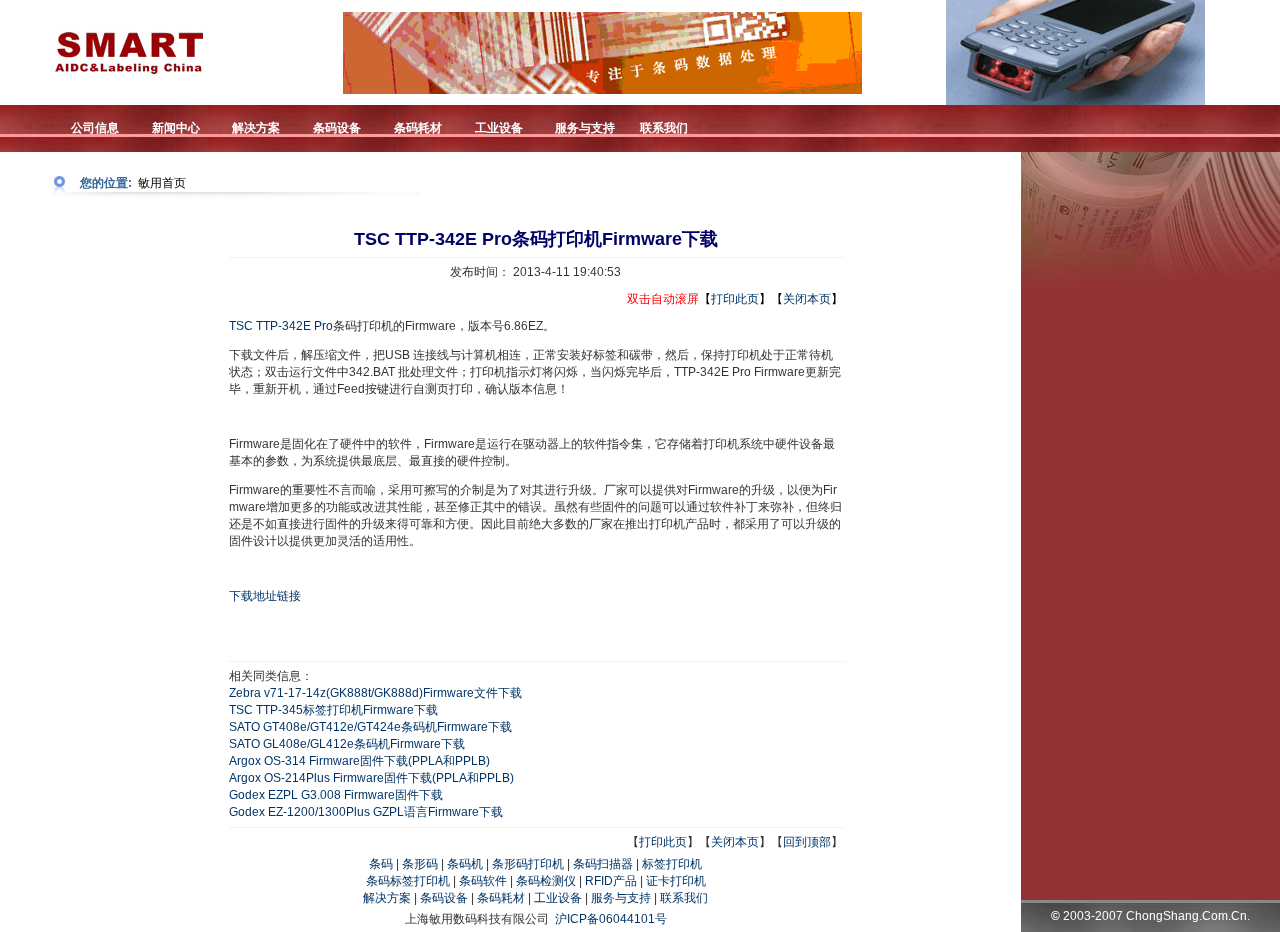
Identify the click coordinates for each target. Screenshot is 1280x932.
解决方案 (387, 898)
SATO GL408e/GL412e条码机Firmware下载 (347, 744)
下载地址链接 (265, 596)
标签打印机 (672, 864)
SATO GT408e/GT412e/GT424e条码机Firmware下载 (370, 727)
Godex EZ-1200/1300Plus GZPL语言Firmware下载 (366, 812)
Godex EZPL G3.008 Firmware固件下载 (336, 795)
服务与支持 (621, 898)
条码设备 (444, 898)
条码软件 (483, 881)
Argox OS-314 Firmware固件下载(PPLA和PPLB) (359, 761)
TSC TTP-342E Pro (281, 326)
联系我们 (684, 898)
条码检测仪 (546, 881)
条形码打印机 (528, 864)
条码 (381, 864)
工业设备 (558, 898)
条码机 (465, 864)
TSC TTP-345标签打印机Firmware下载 (333, 710)
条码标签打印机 (408, 881)
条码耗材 (501, 898)
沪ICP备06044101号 (611, 919)
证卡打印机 (676, 881)
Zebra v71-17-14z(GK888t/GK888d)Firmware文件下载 (375, 693)
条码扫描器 (603, 864)
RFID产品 (611, 881)
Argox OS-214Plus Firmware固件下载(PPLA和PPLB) (371, 778)
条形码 (420, 864)
